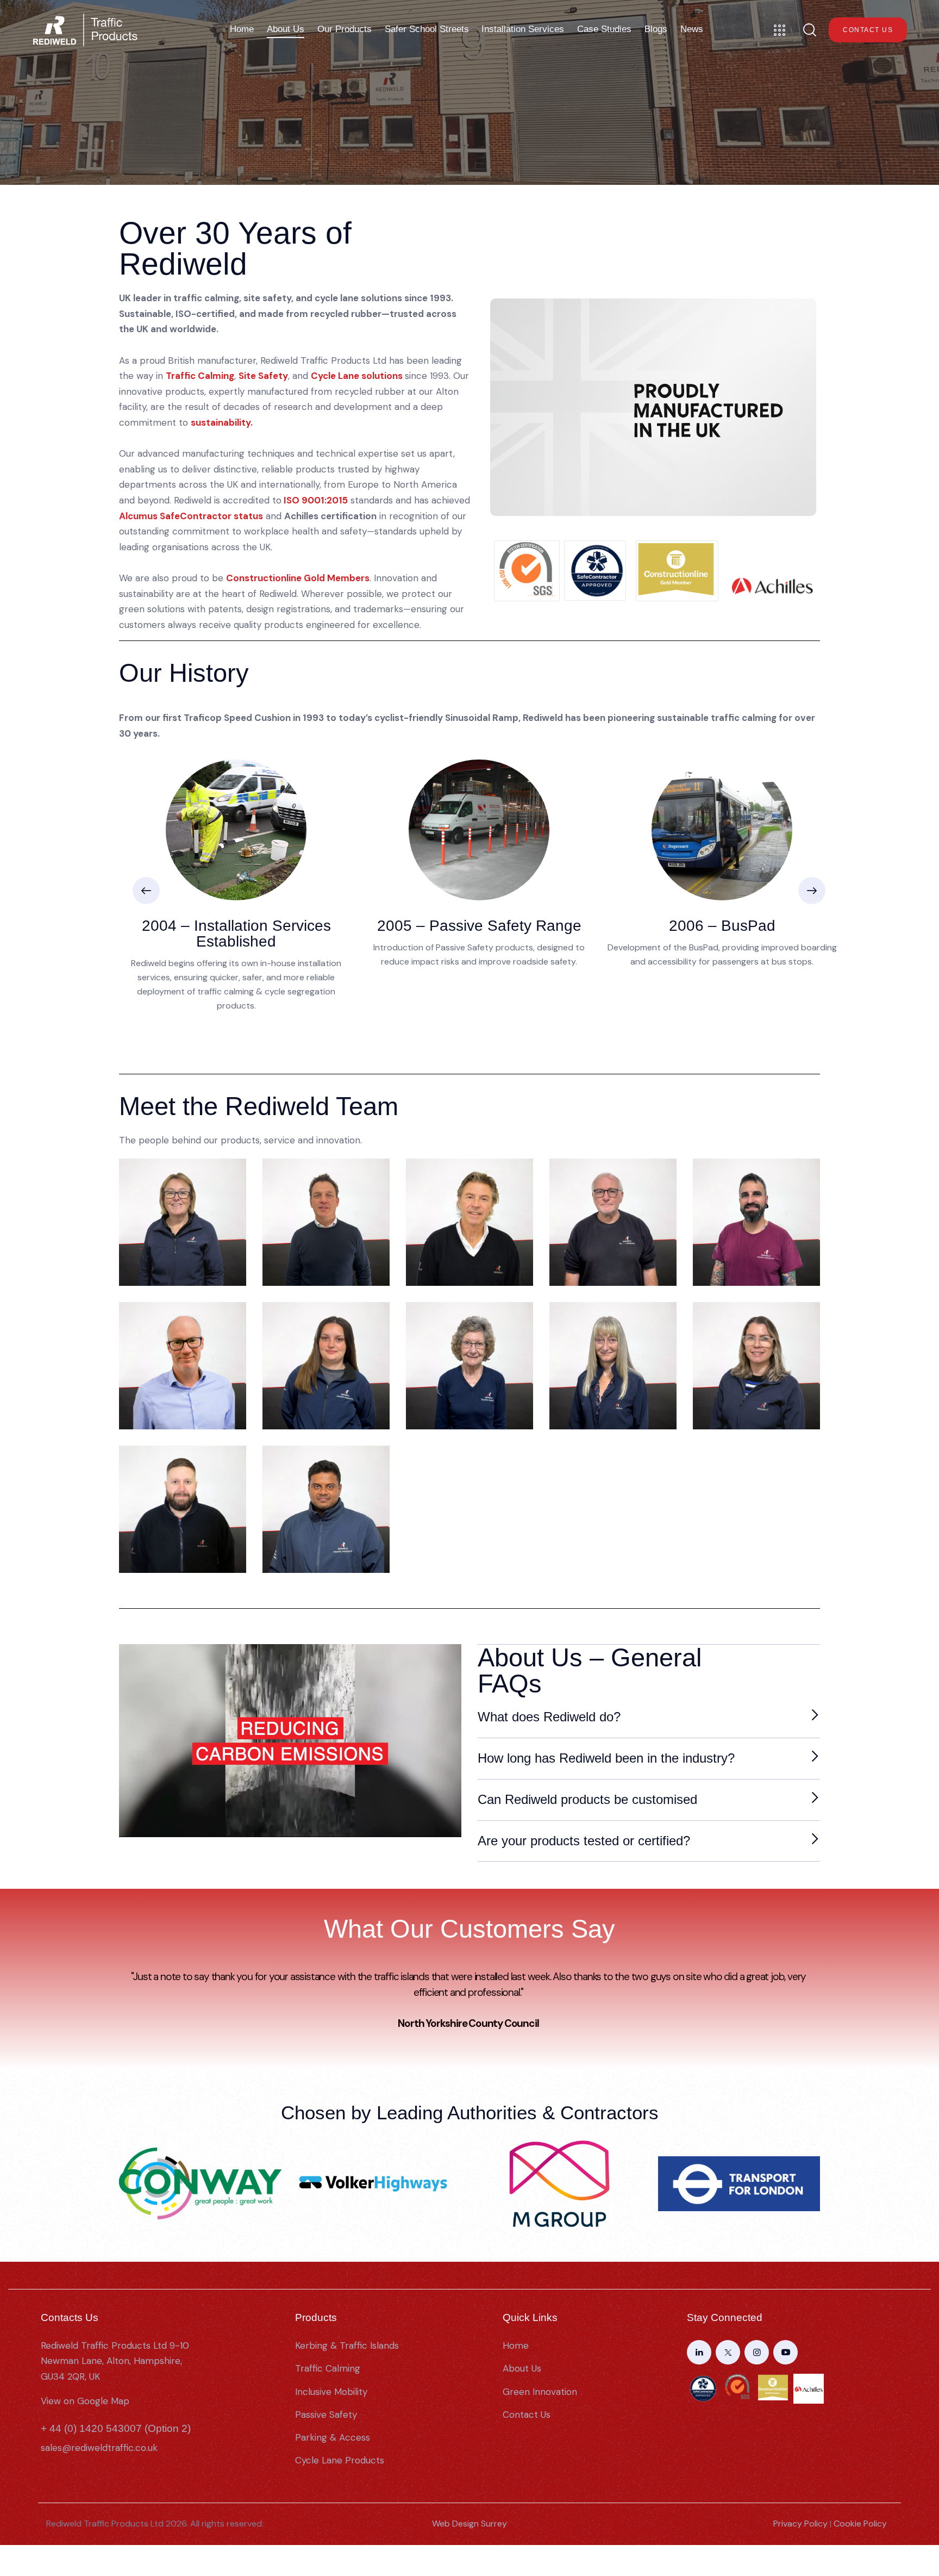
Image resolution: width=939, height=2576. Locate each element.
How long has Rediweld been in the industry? (606, 1758)
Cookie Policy (860, 2524)
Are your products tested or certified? (584, 1841)
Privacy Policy (800, 2524)
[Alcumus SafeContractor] (595, 571)
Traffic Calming (200, 376)
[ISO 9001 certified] (527, 571)
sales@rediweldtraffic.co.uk (99, 2448)
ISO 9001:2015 (316, 500)
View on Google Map (85, 2401)
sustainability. (223, 422)
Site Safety (263, 376)
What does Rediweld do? (549, 1717)
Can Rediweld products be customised (587, 1799)
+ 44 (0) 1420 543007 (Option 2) (116, 2428)
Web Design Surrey (469, 2524)
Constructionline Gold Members (298, 578)
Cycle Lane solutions (357, 376)
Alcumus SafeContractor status (191, 516)
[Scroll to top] (919, 2513)
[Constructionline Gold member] (677, 571)
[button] (146, 891)
